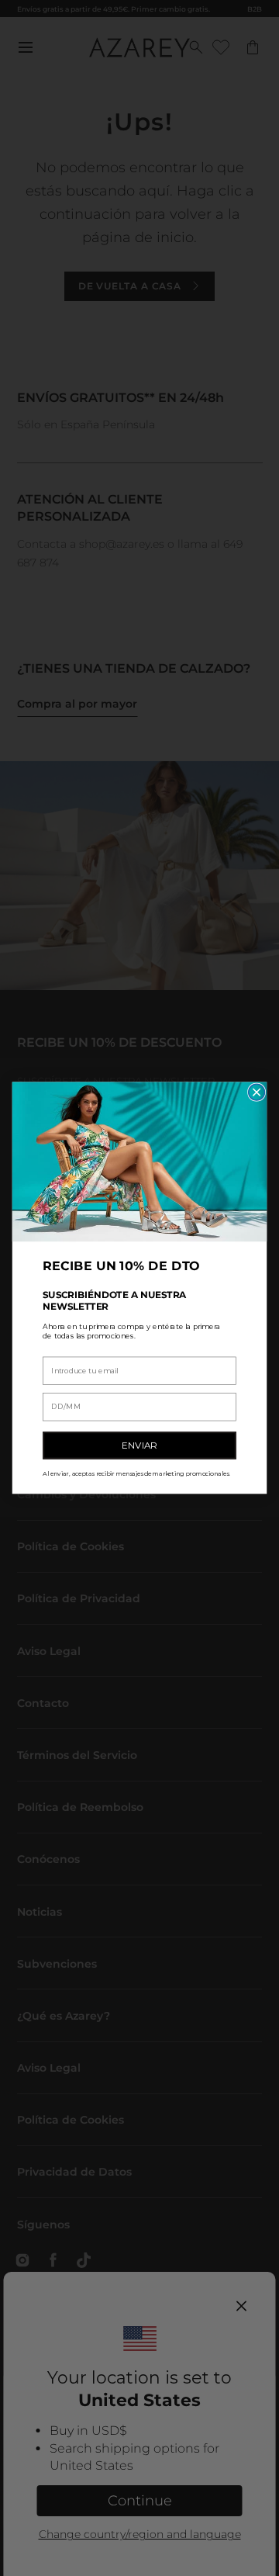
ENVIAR (139, 1446)
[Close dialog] (257, 1092)
